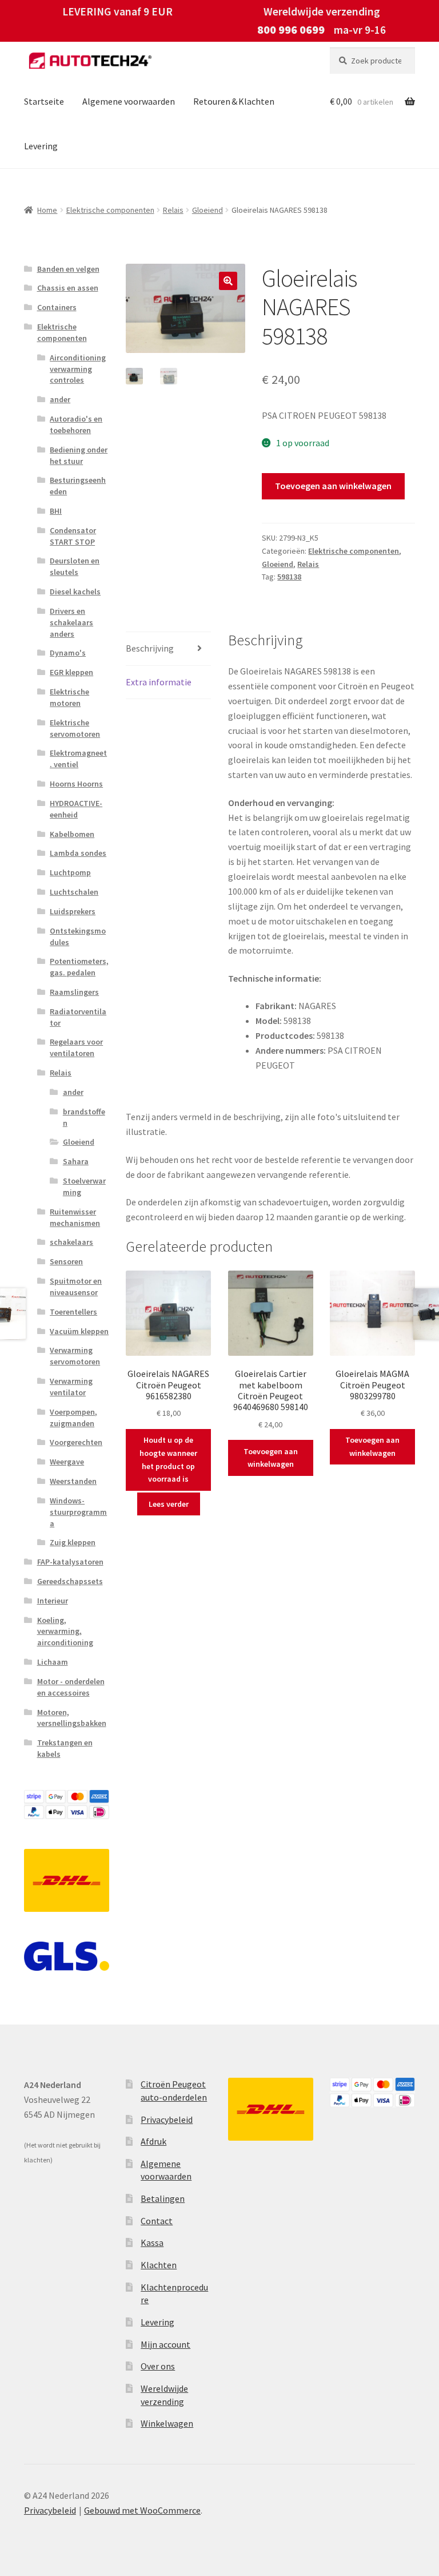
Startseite (44, 101)
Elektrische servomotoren (75, 728)
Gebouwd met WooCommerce (142, 2510)
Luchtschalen (74, 892)
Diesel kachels (75, 592)
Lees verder (169, 1504)
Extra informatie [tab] (159, 682)
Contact (157, 2221)
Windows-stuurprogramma (78, 1512)
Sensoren (66, 1261)
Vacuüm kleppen (79, 1331)
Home (47, 210)
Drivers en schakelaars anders (71, 622)
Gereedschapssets (70, 1581)
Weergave (67, 1462)
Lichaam (53, 1662)
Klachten (159, 2265)
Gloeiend (207, 210)
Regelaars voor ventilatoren (76, 1047)
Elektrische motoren (69, 697)
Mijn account (165, 2344)
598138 (289, 577)
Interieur (53, 1601)
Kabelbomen (72, 834)
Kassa (152, 2242)
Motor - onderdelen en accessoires (71, 1687)
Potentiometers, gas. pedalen (79, 967)
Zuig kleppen (73, 1542)
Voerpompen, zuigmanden (73, 1418)
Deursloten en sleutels (75, 566)
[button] (228, 281)
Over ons (158, 2366)
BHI (56, 511)
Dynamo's (68, 653)
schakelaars (71, 1242)
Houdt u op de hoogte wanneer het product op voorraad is (168, 1459)
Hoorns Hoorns (76, 784)
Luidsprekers (73, 911)
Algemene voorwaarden (129, 101)
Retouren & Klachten (234, 101)
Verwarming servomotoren (75, 1356)
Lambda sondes (78, 853)
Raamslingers (74, 992)
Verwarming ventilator (71, 1387)
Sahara (76, 1161)
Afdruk (153, 2141)
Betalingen (163, 2198)
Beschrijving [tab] (150, 648)
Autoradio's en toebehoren (76, 424)
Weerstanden (73, 1481)
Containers (57, 307)
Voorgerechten (76, 1442)
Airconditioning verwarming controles (78, 369)
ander (60, 399)
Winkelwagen (167, 2423)
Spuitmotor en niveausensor (76, 1287)
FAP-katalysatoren (70, 1562)
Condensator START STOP (73, 536)
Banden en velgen (68, 269)
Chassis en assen (68, 288)
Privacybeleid (167, 2119)
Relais (173, 210)
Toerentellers (73, 1312)
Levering (41, 146)
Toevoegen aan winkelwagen (333, 486)
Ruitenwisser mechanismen (75, 1217)
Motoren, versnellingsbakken (72, 1718)
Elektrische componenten (110, 210)
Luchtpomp (70, 872)
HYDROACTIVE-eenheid (76, 809)
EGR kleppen (71, 672)
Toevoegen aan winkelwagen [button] (271, 1458)
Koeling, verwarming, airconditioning (65, 1632)
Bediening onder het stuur (79, 455)
